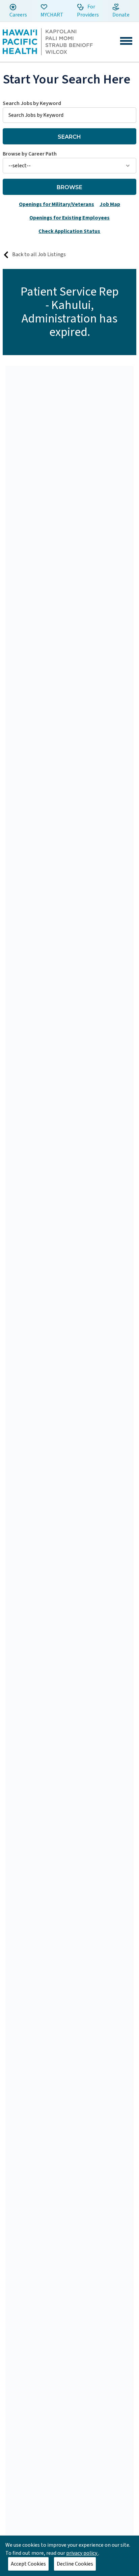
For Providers (88, 11)
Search (69, 137)
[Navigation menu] (126, 41)
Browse (69, 187)
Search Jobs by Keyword (32, 103)
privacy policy (82, 2553)
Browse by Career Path (30, 154)
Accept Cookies (28, 2564)
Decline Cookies (75, 2564)
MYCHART (52, 15)
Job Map (110, 204)
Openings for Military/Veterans (57, 204)
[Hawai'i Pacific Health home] (48, 42)
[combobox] (69, 111)
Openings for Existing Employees (69, 218)
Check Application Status (69, 231)
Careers (18, 15)
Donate (121, 15)
